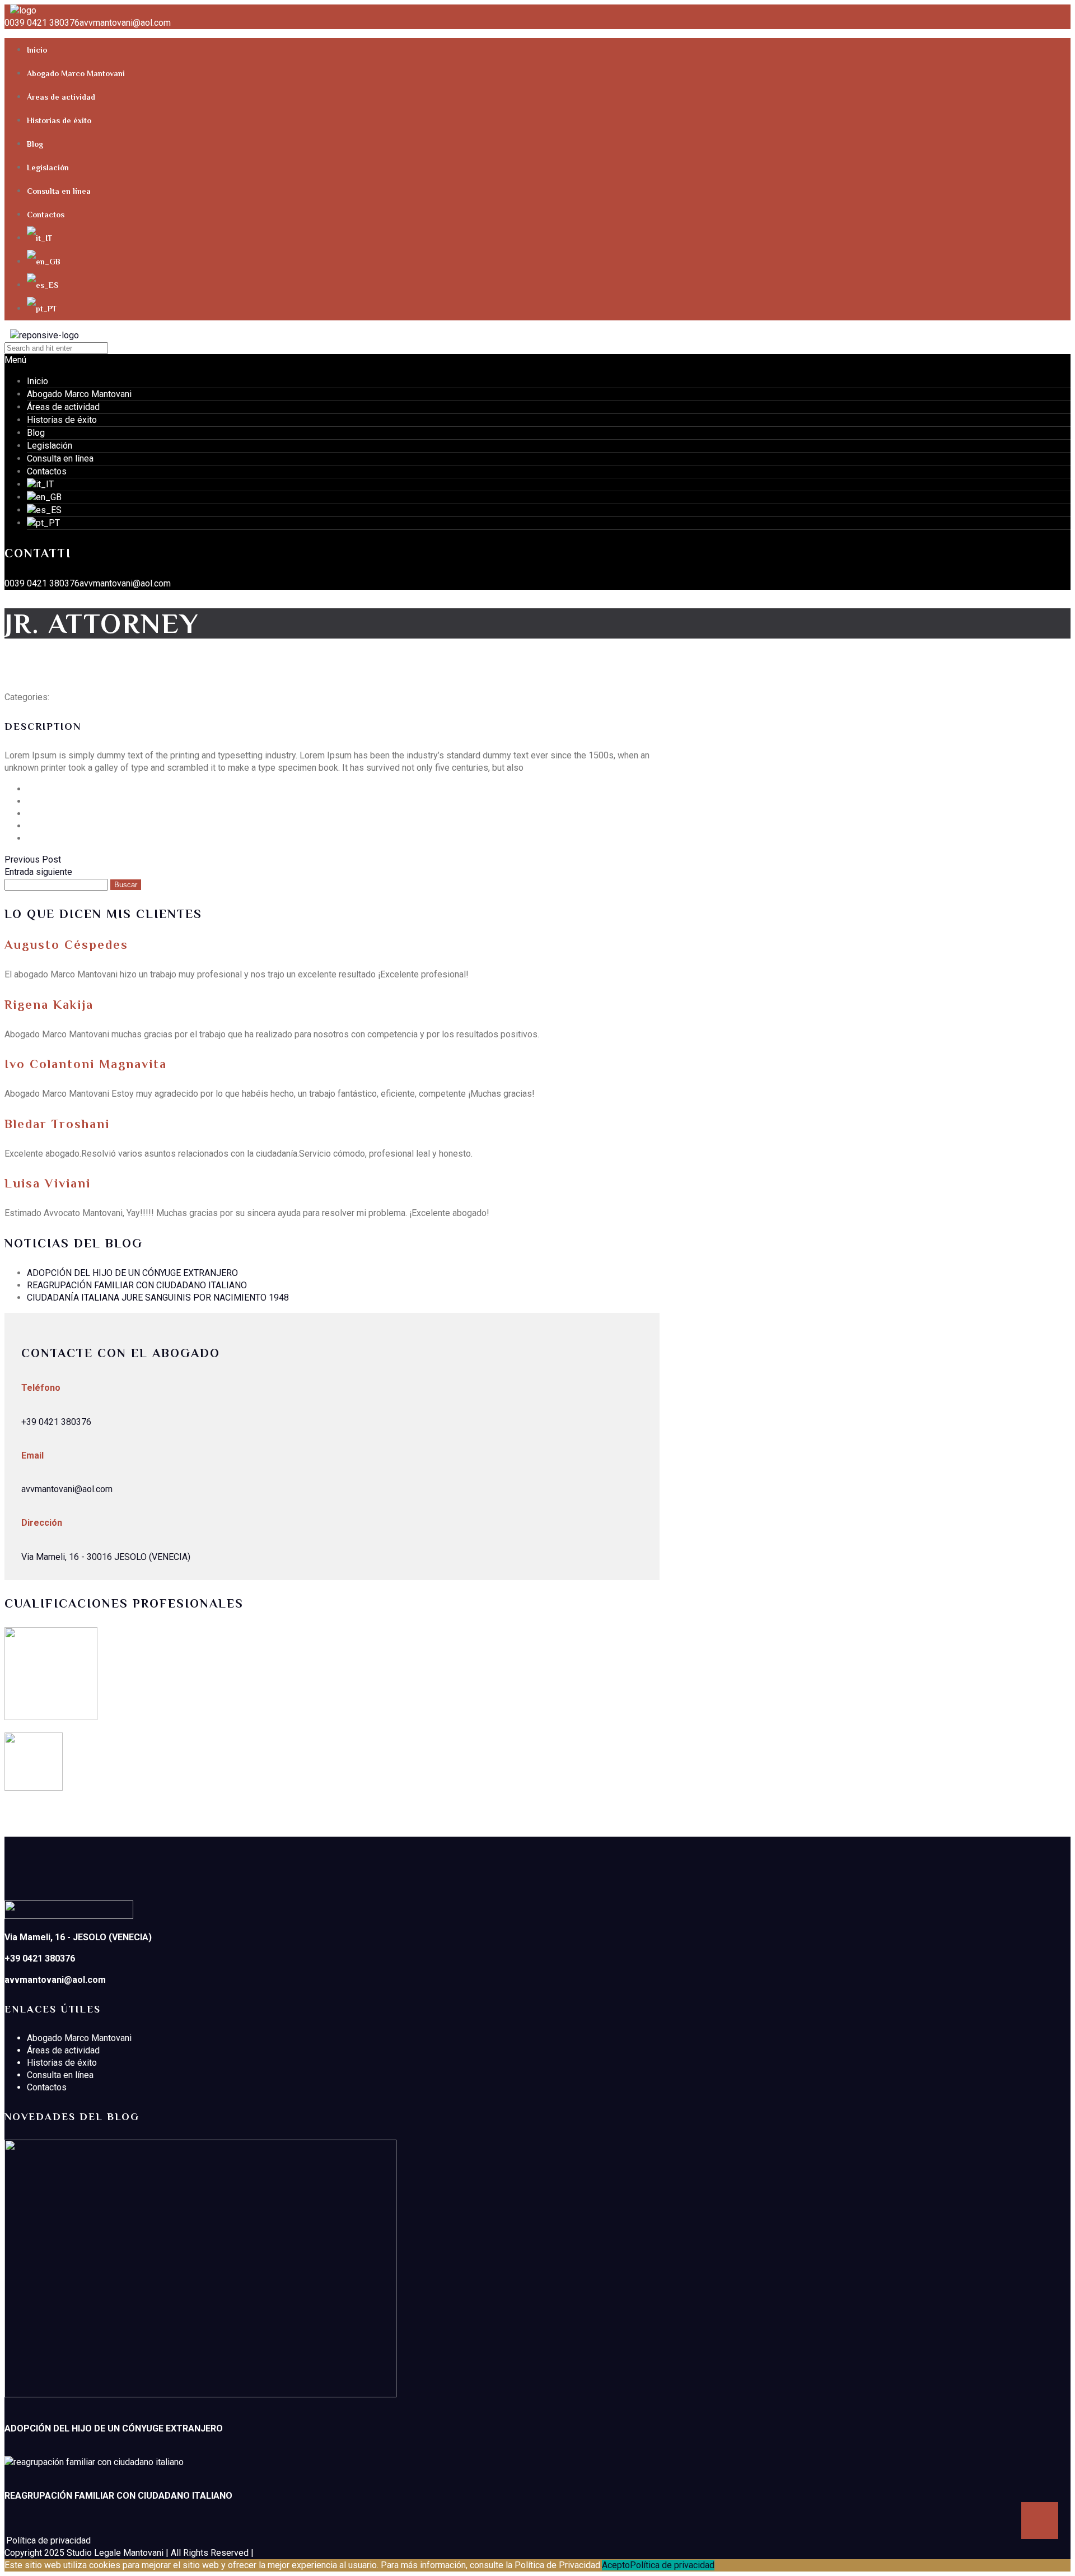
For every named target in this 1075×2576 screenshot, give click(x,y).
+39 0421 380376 (56, 1422)
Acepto (616, 2565)
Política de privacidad (672, 2565)
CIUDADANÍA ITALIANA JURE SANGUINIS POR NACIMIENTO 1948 (158, 1298)
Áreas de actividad (61, 97)
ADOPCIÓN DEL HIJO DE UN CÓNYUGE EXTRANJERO (132, 1273)
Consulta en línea (59, 191)
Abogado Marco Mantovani (76, 73)
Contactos (46, 215)
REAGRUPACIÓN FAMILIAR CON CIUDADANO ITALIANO (137, 1285)
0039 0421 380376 (42, 23)
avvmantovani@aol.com (125, 23)
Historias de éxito (59, 120)
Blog (35, 144)
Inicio (37, 50)
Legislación (48, 167)
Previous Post (33, 860)
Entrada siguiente (38, 872)
